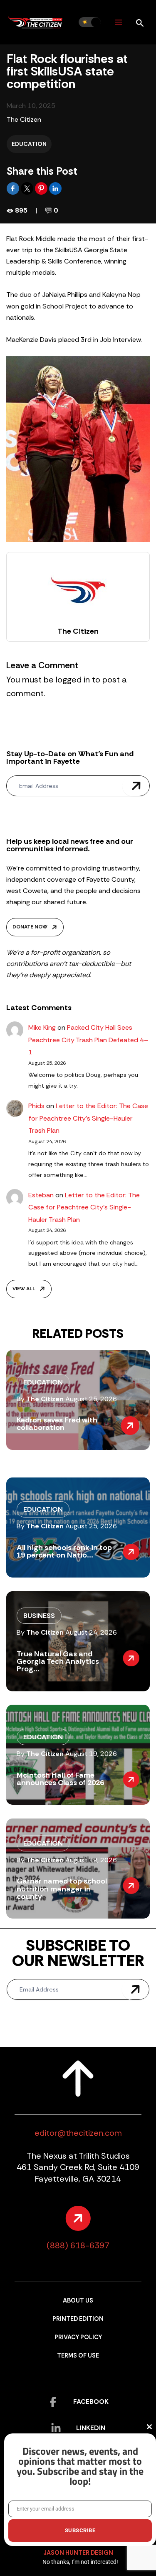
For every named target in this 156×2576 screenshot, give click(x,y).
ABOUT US (78, 2301)
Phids (36, 1106)
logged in (73, 680)
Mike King (42, 1027)
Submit (136, 786)
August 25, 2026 (91, 1399)
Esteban (41, 1195)
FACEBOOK (91, 2402)
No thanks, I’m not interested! (80, 2562)
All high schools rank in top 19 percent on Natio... (64, 1551)
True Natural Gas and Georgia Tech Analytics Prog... (58, 1661)
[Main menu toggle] (118, 22)
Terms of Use (78, 2356)
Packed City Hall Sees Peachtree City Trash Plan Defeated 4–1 (88, 1040)
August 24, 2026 (91, 1632)
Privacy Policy (78, 2337)
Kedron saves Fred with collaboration (57, 1424)
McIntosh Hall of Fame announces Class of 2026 (60, 1779)
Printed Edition (78, 2319)
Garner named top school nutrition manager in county (62, 1889)
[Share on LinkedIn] (55, 188)
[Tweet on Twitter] (28, 188)
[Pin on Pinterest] (42, 188)
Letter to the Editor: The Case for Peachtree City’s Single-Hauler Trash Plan (88, 1118)
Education (29, 144)
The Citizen (24, 119)
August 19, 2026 (91, 1754)
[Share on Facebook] (14, 188)
